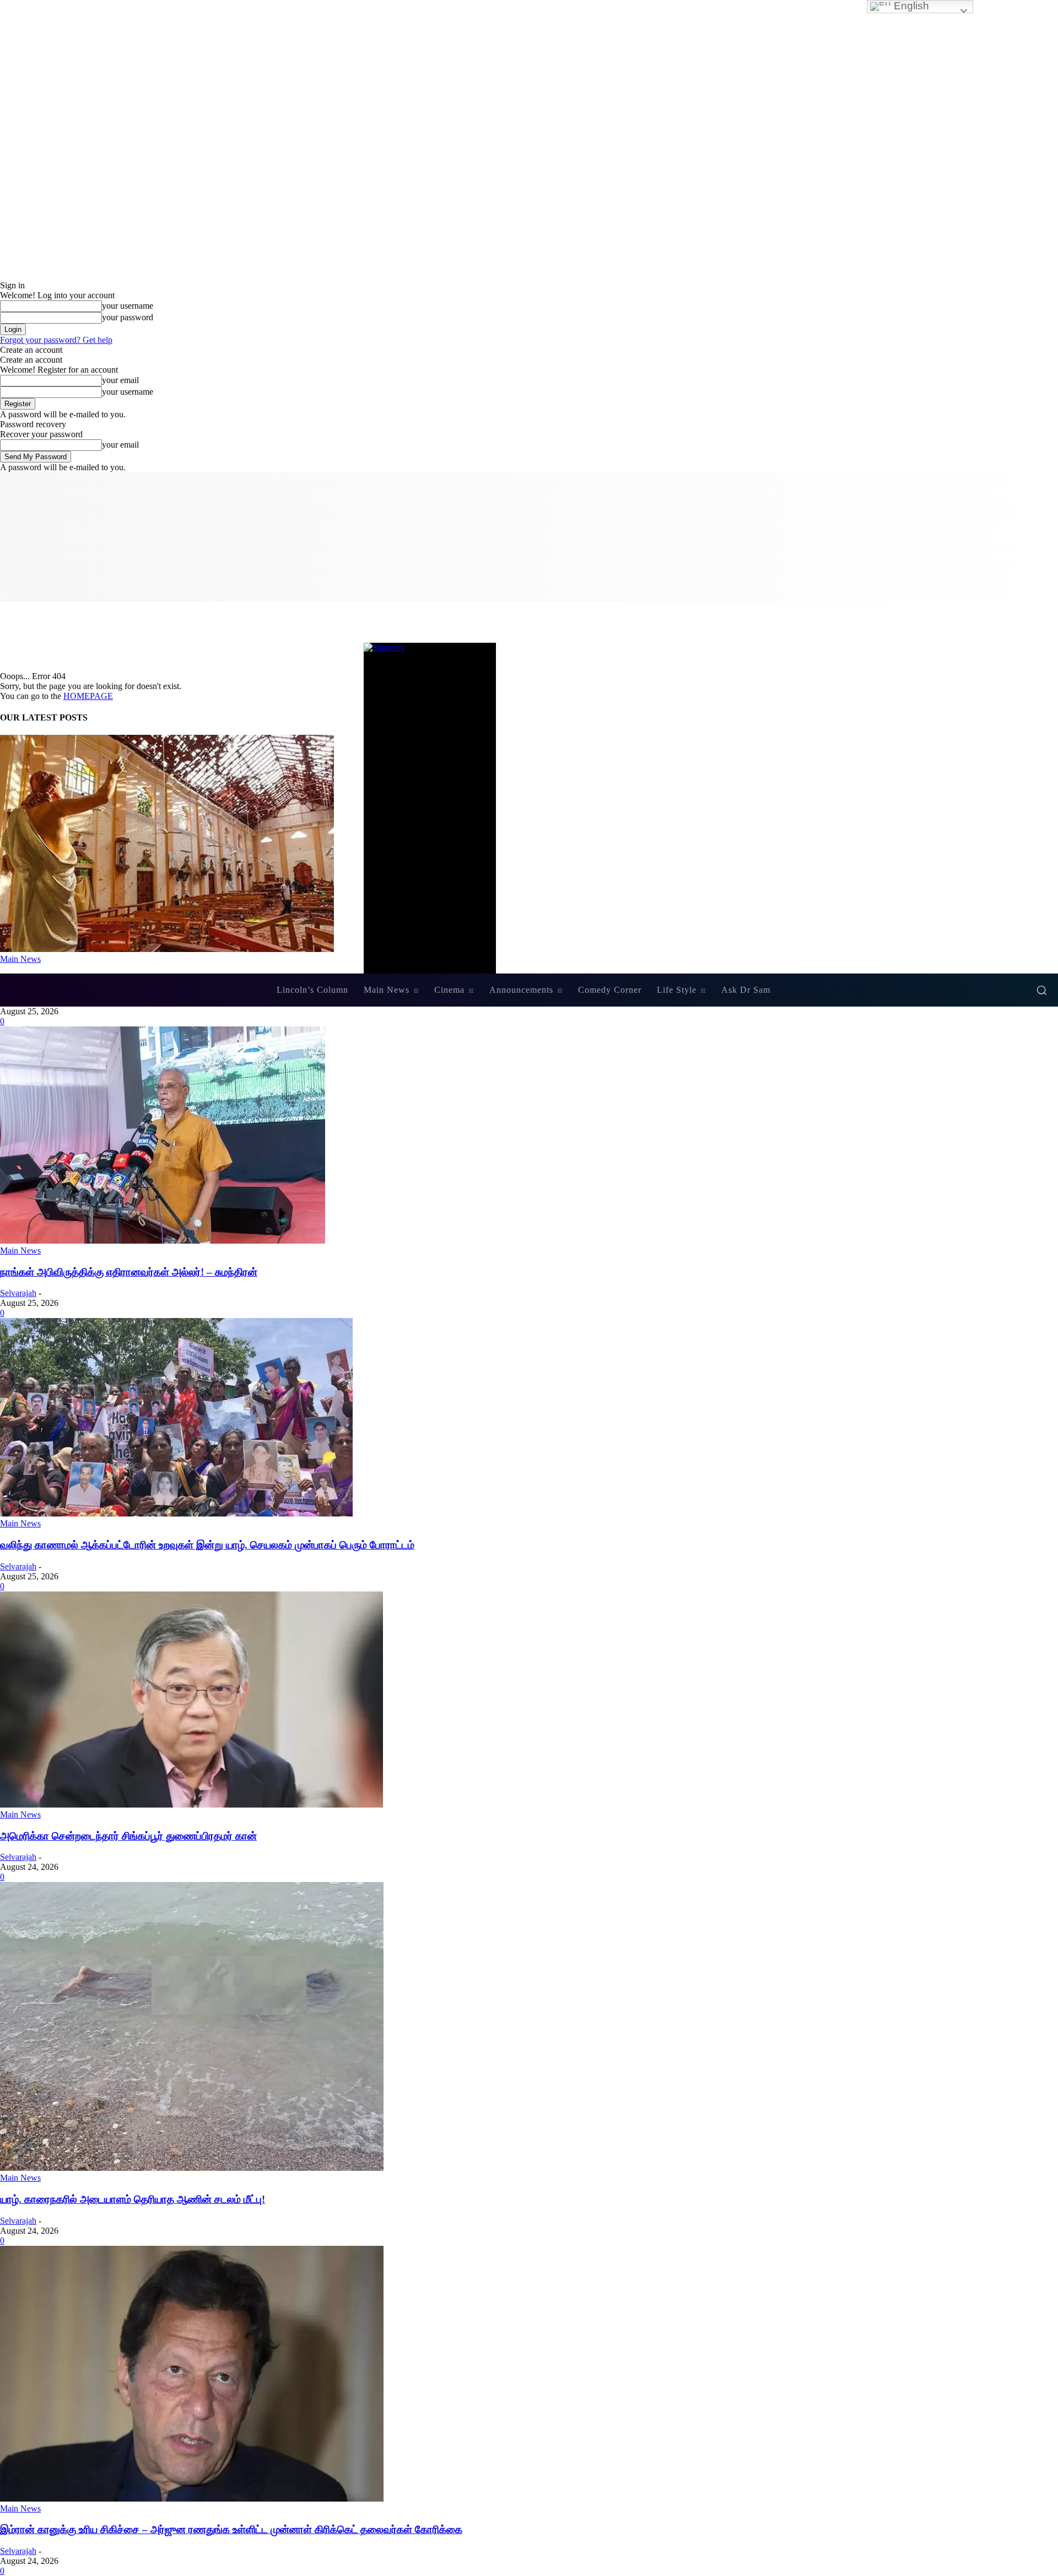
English (910, 6)
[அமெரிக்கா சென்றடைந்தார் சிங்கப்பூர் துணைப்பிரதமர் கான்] (191, 1805)
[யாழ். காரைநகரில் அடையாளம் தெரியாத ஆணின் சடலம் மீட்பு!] (192, 2168)
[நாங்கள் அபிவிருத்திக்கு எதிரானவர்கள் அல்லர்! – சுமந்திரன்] (163, 1241)
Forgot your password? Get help (56, 340)
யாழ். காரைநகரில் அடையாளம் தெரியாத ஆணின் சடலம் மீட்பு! (133, 2199)
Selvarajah (18, 1293)
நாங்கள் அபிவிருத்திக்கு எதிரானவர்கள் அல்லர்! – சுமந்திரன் (129, 1272)
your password (128, 317)
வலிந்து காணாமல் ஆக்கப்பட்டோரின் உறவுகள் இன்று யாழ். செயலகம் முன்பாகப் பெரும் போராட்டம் (207, 1545)
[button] (1041, 990)
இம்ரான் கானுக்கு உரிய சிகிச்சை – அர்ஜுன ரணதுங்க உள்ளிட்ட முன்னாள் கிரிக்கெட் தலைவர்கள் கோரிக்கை (231, 2529)
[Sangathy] (529, 808)
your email (120, 380)
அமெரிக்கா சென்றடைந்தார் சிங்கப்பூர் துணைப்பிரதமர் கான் (128, 1836)
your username (128, 306)
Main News (20, 1251)
